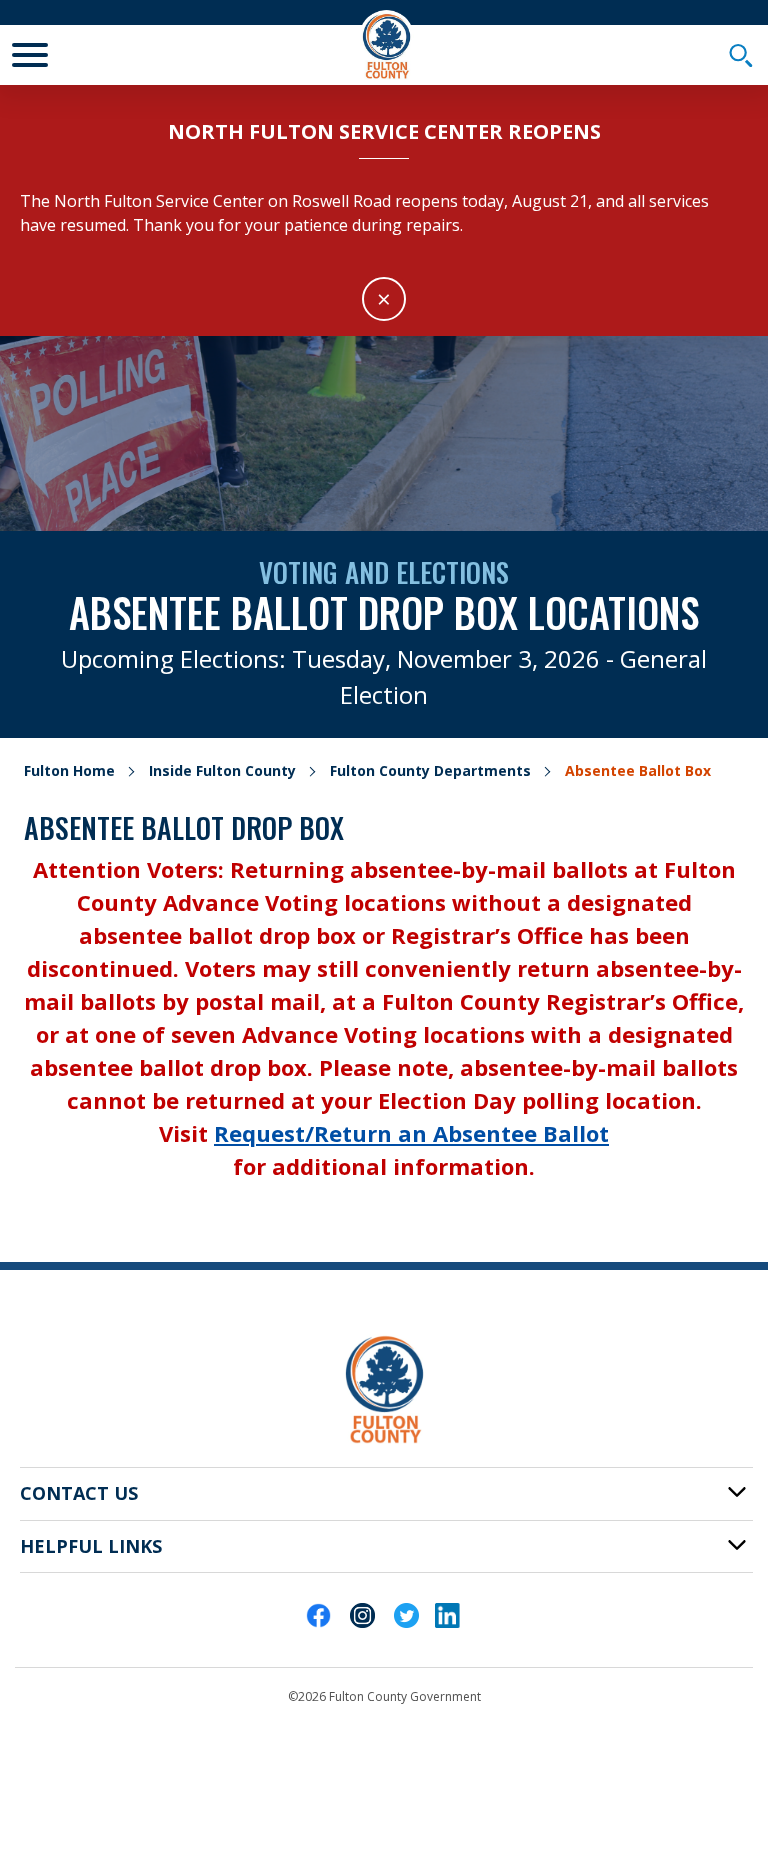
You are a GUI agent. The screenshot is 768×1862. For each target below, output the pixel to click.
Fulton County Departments (430, 770)
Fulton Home (69, 770)
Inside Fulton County (222, 770)
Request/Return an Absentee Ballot (411, 1133)
